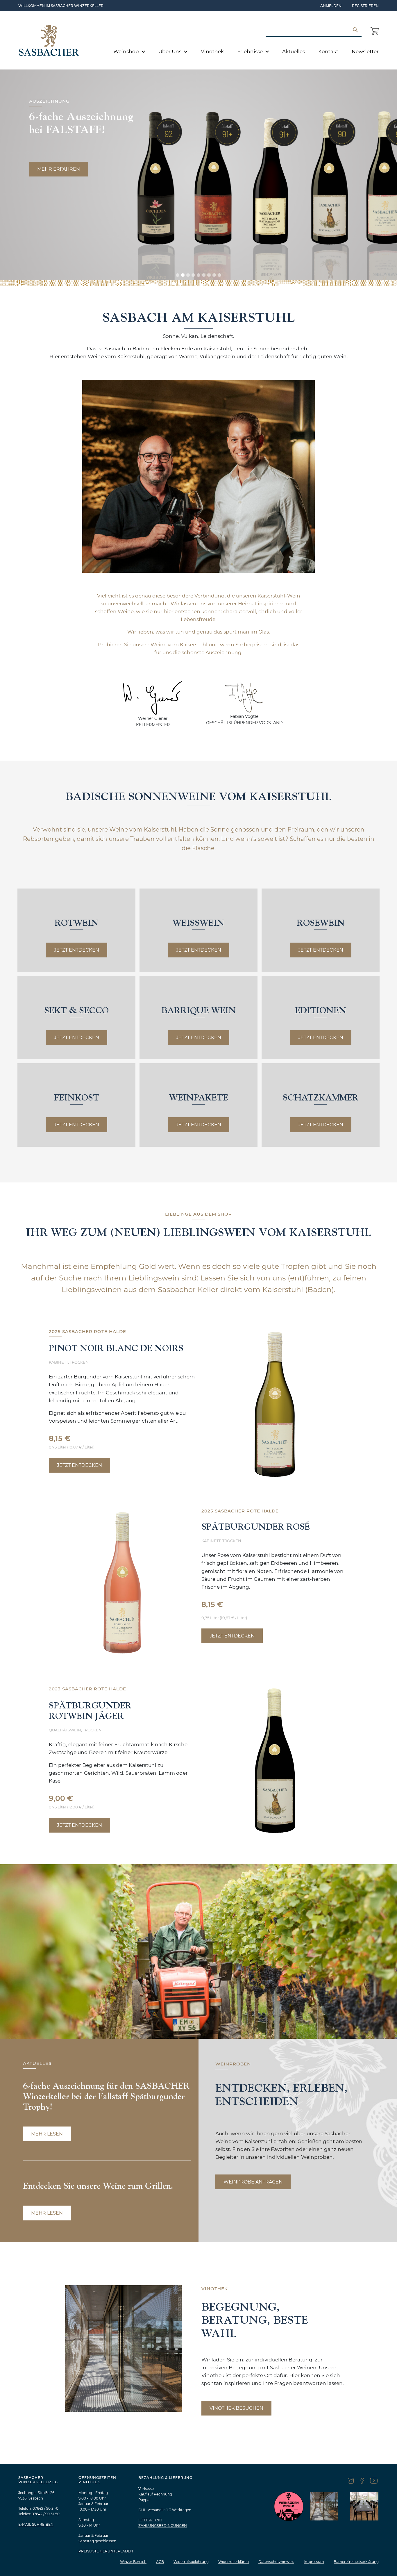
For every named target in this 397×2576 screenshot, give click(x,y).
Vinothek (212, 51)
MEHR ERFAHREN (59, 169)
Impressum (314, 2562)
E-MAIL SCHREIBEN (36, 2524)
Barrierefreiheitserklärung (356, 2562)
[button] (178, 275)
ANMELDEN (331, 6)
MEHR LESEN (47, 2134)
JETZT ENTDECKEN (77, 950)
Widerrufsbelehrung (191, 2562)
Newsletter (365, 51)
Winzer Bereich (133, 2562)
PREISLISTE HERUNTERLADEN (106, 2551)
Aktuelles (294, 51)
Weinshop (127, 51)
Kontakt (328, 51)
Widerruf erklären (234, 2562)
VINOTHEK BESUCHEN (236, 2408)
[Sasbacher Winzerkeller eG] (49, 40)
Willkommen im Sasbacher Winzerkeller (61, 6)
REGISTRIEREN (365, 6)
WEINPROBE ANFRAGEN (253, 2182)
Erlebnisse (251, 51)
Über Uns (170, 51)
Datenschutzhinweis (276, 2562)
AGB (160, 2562)
